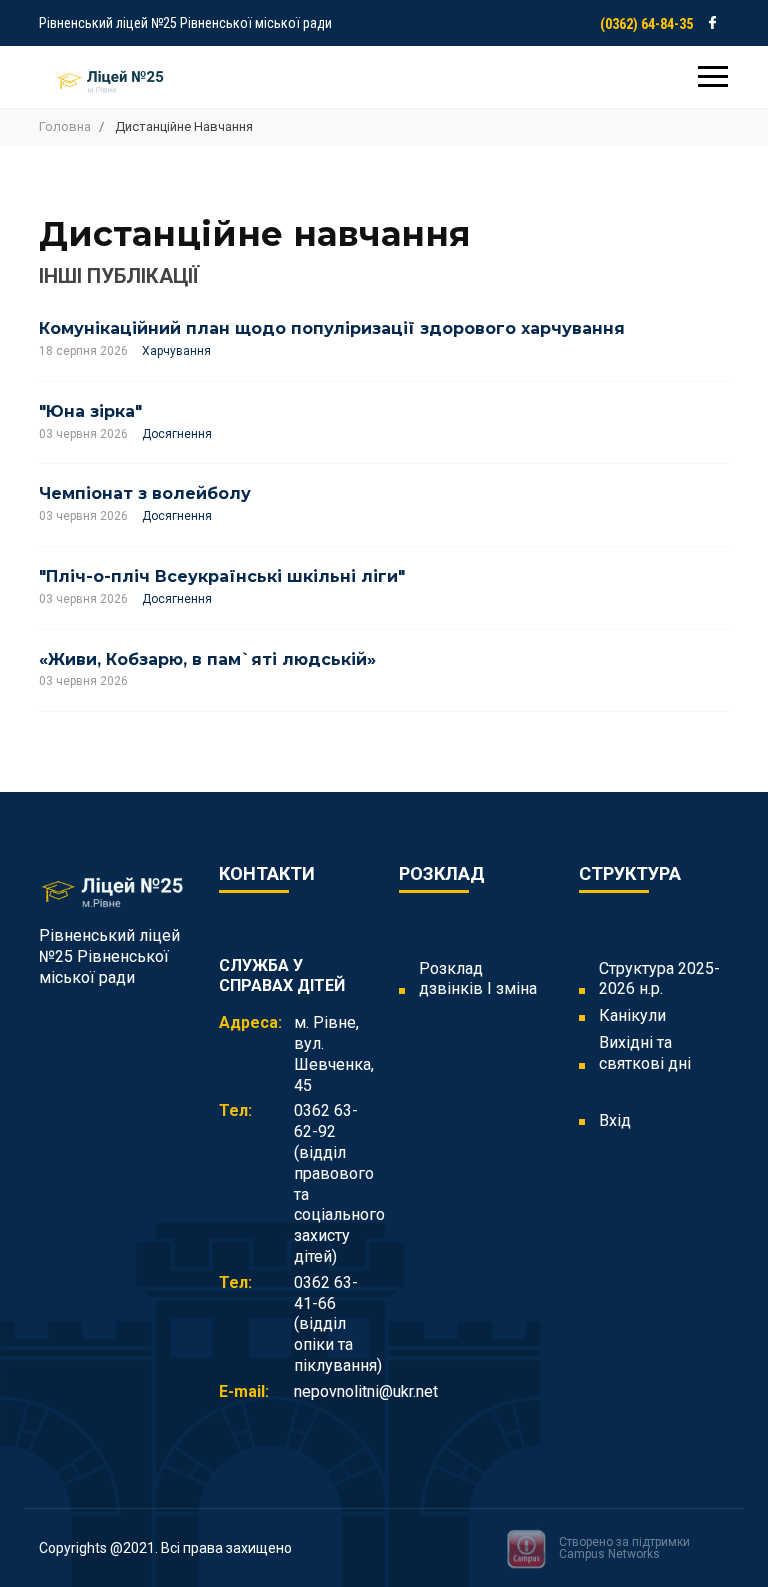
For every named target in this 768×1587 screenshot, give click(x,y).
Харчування (176, 351)
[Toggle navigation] (713, 78)
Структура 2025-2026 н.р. (659, 979)
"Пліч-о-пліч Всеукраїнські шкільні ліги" (222, 576)
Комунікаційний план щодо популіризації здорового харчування (332, 328)
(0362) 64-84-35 (646, 24)
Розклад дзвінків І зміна (478, 979)
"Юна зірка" (90, 411)
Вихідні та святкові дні (645, 1053)
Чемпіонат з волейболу (145, 493)
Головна (65, 126)
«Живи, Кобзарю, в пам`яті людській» (207, 659)
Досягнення (177, 434)
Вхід (615, 1120)
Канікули (632, 1015)
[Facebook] (712, 22)
